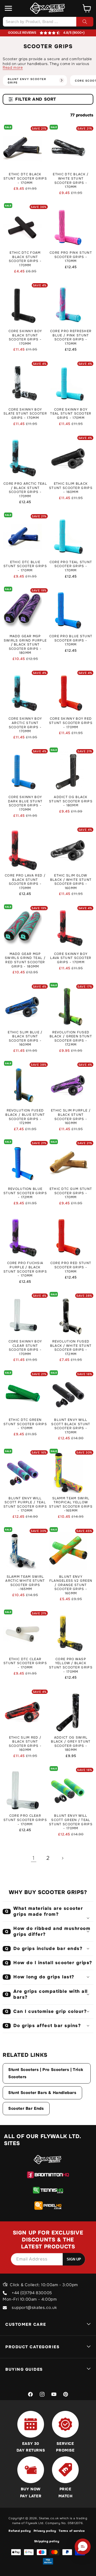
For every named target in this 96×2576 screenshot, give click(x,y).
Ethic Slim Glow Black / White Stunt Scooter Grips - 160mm (71, 882)
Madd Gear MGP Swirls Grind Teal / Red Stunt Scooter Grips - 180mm (25, 960)
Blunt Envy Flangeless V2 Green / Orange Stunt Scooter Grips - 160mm (71, 1585)
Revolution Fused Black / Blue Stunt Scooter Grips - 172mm (25, 1117)
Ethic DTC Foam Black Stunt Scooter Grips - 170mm (25, 259)
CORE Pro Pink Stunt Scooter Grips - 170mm (71, 257)
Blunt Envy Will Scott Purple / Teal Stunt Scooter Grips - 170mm (25, 1505)
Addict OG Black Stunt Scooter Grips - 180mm (71, 801)
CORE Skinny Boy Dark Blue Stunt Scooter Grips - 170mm (25, 803)
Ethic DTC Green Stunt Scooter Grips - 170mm (25, 1424)
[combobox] (48, 22)
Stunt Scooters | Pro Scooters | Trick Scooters (46, 2073)
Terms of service (72, 2531)
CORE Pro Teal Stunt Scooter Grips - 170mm (71, 566)
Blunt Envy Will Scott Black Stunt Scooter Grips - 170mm (71, 1426)
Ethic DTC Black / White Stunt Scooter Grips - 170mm (71, 181)
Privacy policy (45, 2531)
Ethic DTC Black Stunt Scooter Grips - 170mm (25, 179)
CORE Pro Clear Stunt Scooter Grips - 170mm (25, 1820)
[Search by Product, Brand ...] (85, 22)
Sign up (74, 2259)
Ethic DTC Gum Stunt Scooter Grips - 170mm (71, 1193)
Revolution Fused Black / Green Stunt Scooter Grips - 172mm (71, 1039)
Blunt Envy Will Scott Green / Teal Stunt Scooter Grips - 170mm (71, 1822)
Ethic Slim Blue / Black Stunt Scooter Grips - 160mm (25, 1039)
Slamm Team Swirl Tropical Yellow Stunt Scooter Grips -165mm (71, 1505)
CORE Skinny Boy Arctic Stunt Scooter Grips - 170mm (25, 725)
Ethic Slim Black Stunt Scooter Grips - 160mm (71, 488)
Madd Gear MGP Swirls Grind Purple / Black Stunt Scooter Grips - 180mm (25, 645)
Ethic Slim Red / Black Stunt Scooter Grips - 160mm (25, 1744)
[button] (9, 8)
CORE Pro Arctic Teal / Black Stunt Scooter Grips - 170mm (25, 490)
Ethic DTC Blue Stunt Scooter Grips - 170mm (25, 566)
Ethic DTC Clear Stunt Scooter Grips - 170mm (25, 1663)
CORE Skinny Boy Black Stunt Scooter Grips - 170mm (25, 337)
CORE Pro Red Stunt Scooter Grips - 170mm (71, 1267)
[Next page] (62, 1858)
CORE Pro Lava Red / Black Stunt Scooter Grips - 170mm (25, 882)
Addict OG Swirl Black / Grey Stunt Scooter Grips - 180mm (71, 1744)
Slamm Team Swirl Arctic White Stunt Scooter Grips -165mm (25, 1583)
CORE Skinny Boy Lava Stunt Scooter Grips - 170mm (71, 958)
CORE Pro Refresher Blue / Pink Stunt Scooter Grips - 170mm (71, 337)
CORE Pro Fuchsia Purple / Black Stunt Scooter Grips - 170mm (25, 1269)
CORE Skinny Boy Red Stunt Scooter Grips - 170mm (71, 723)
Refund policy (20, 2531)
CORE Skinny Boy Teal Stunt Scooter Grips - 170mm (71, 414)
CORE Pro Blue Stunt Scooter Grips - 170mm (71, 640)
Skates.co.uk (49, 2518)
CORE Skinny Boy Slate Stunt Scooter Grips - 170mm (25, 414)
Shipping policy (47, 2541)
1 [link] (34, 1858)
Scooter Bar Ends (26, 2108)
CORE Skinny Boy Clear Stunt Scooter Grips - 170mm (25, 1348)
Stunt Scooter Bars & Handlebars (42, 2093)
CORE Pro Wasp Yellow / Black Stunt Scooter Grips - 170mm (71, 1666)
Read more (13, 67)
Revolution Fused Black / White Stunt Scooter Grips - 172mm (71, 1348)
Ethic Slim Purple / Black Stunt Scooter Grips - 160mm (71, 1117)
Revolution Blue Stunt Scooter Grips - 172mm (25, 1193)
